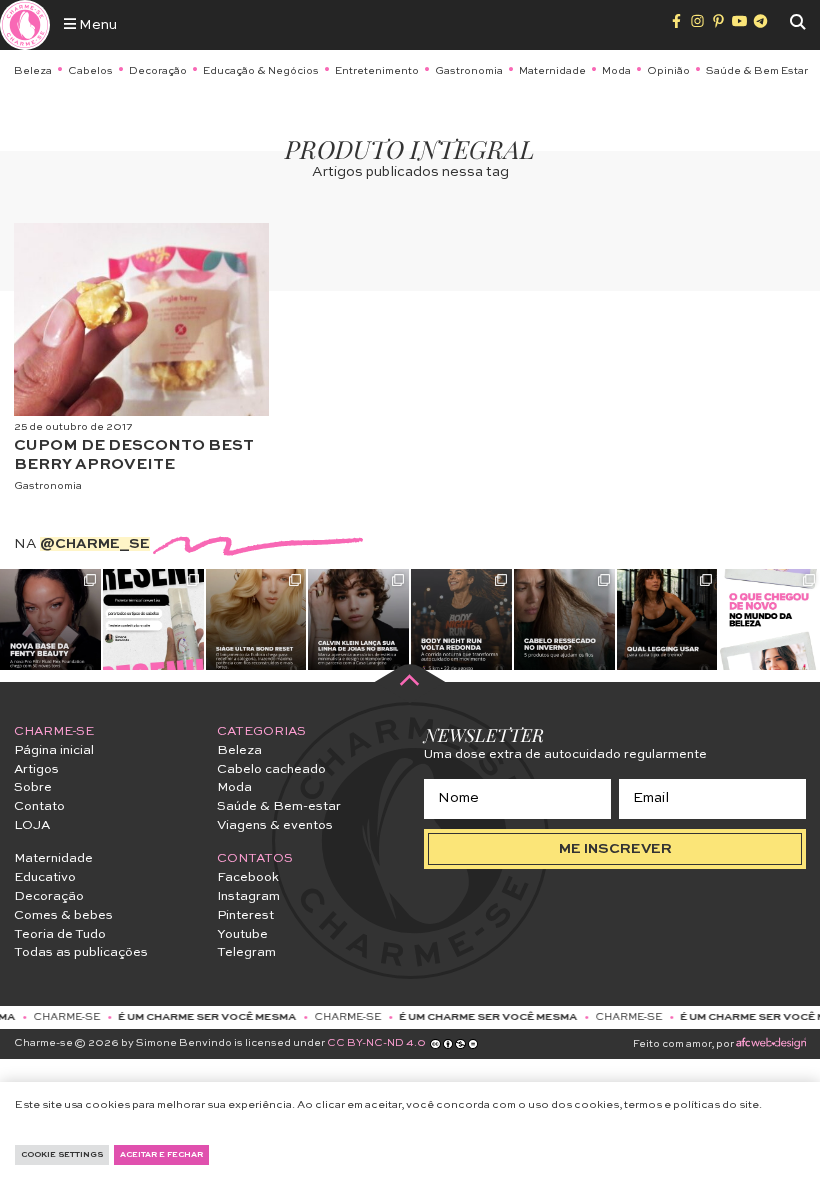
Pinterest (245, 915)
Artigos (36, 769)
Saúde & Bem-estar (279, 806)
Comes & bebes (63, 915)
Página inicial (54, 750)
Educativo (45, 877)
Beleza (33, 71)
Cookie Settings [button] (62, 1155)
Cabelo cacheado (271, 769)
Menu (96, 25)
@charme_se (95, 544)
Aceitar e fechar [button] (161, 1155)
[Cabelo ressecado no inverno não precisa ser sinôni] (564, 619)
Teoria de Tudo (60, 934)
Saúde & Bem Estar (757, 71)
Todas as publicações (81, 952)
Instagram (248, 896)
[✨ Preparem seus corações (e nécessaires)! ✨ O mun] (769, 619)
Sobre (33, 787)
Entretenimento (377, 71)
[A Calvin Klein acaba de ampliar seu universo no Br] (358, 619)
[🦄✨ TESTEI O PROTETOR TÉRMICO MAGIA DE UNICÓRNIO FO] (153, 619)
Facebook (248, 877)
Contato (39, 806)
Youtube (242, 934)
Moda (616, 71)
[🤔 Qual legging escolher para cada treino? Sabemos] (667, 619)
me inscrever (615, 849)
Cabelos (90, 71)
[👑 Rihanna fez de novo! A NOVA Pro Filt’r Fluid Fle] (50, 619)
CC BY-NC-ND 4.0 (376, 1043)
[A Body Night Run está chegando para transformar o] (461, 619)
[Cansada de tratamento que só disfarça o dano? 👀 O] (256, 619)
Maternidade (552, 71)
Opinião (668, 71)
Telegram (246, 952)
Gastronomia (469, 71)
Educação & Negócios (261, 71)
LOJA (32, 825)
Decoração (158, 71)
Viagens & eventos (275, 825)
